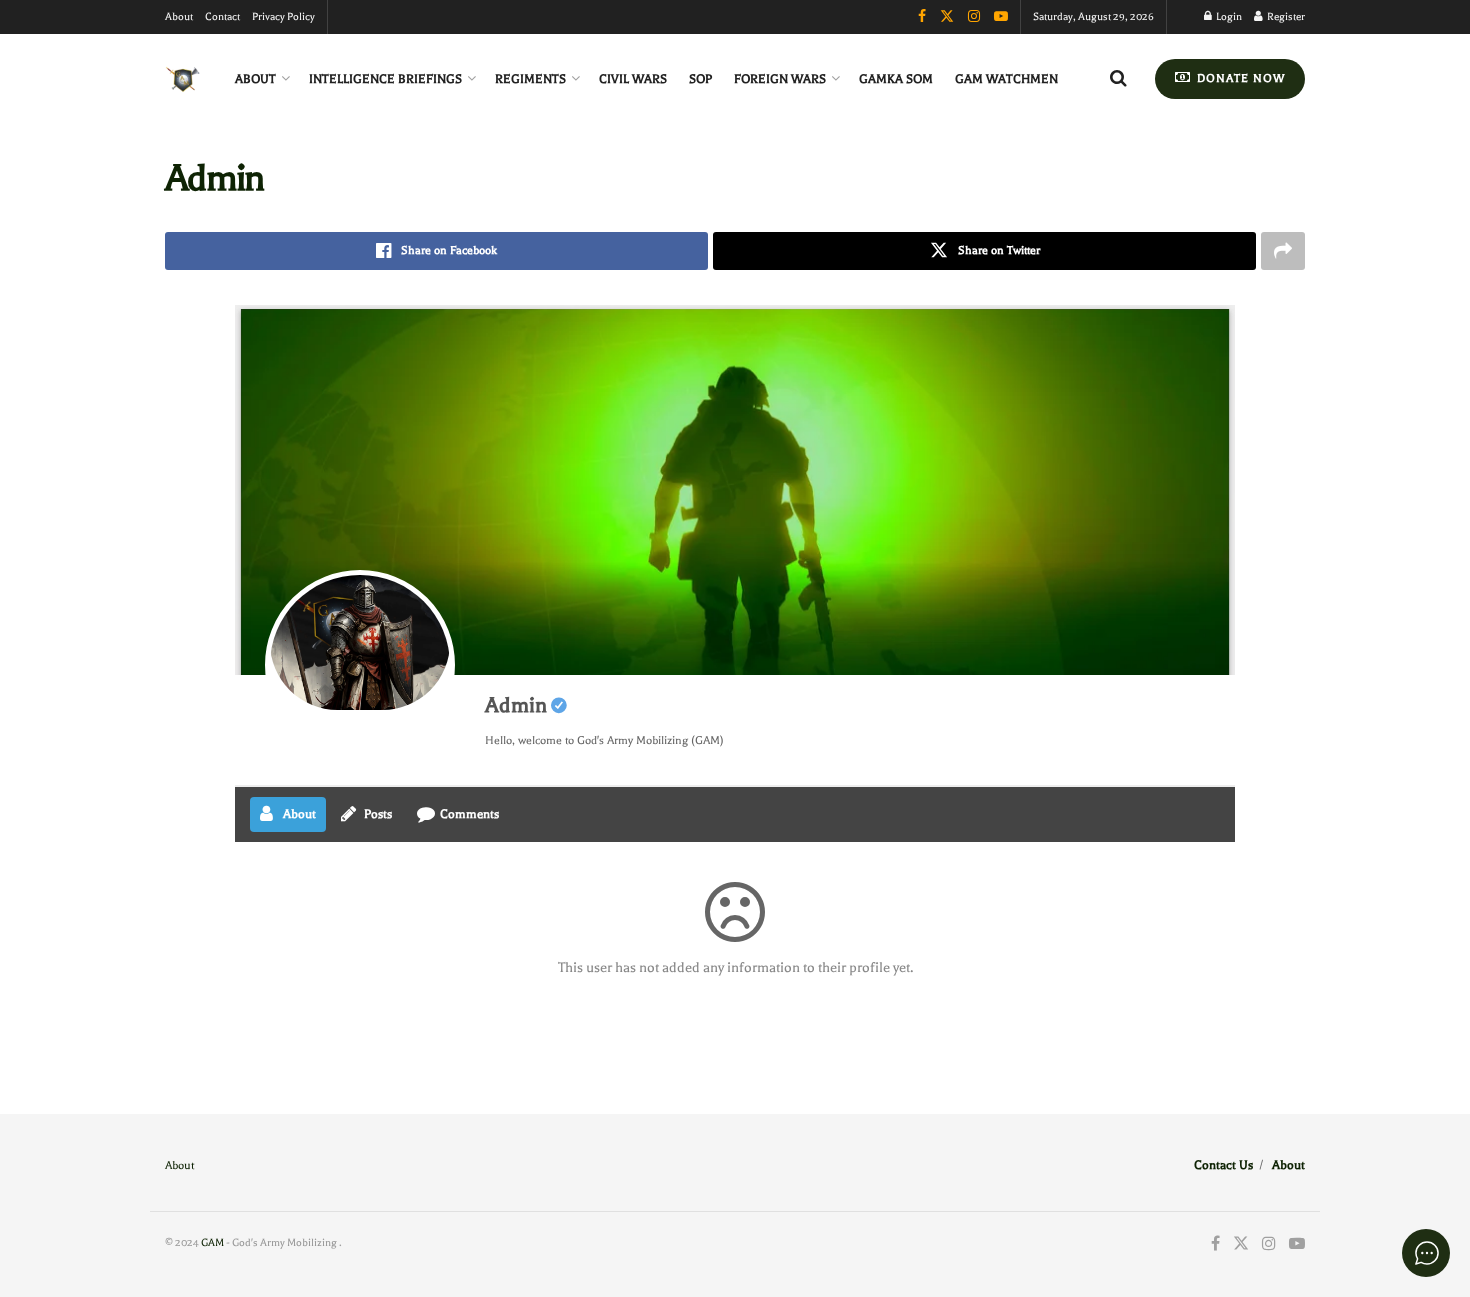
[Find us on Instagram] (1269, 1244)
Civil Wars (633, 79)
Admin (516, 705)
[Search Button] (1118, 79)
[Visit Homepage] (182, 79)
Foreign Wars (780, 79)
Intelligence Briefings (385, 79)
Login (1228, 16)
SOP (700, 79)
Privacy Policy (283, 16)
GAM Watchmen (1006, 79)
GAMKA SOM (896, 79)
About (179, 16)
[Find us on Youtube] (1297, 1244)
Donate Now (1239, 78)
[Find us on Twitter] (1241, 1244)
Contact (222, 16)
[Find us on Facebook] (1215, 1244)
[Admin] (360, 665)
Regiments (530, 79)
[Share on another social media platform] (1283, 251)
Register (1285, 16)
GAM (212, 1242)
